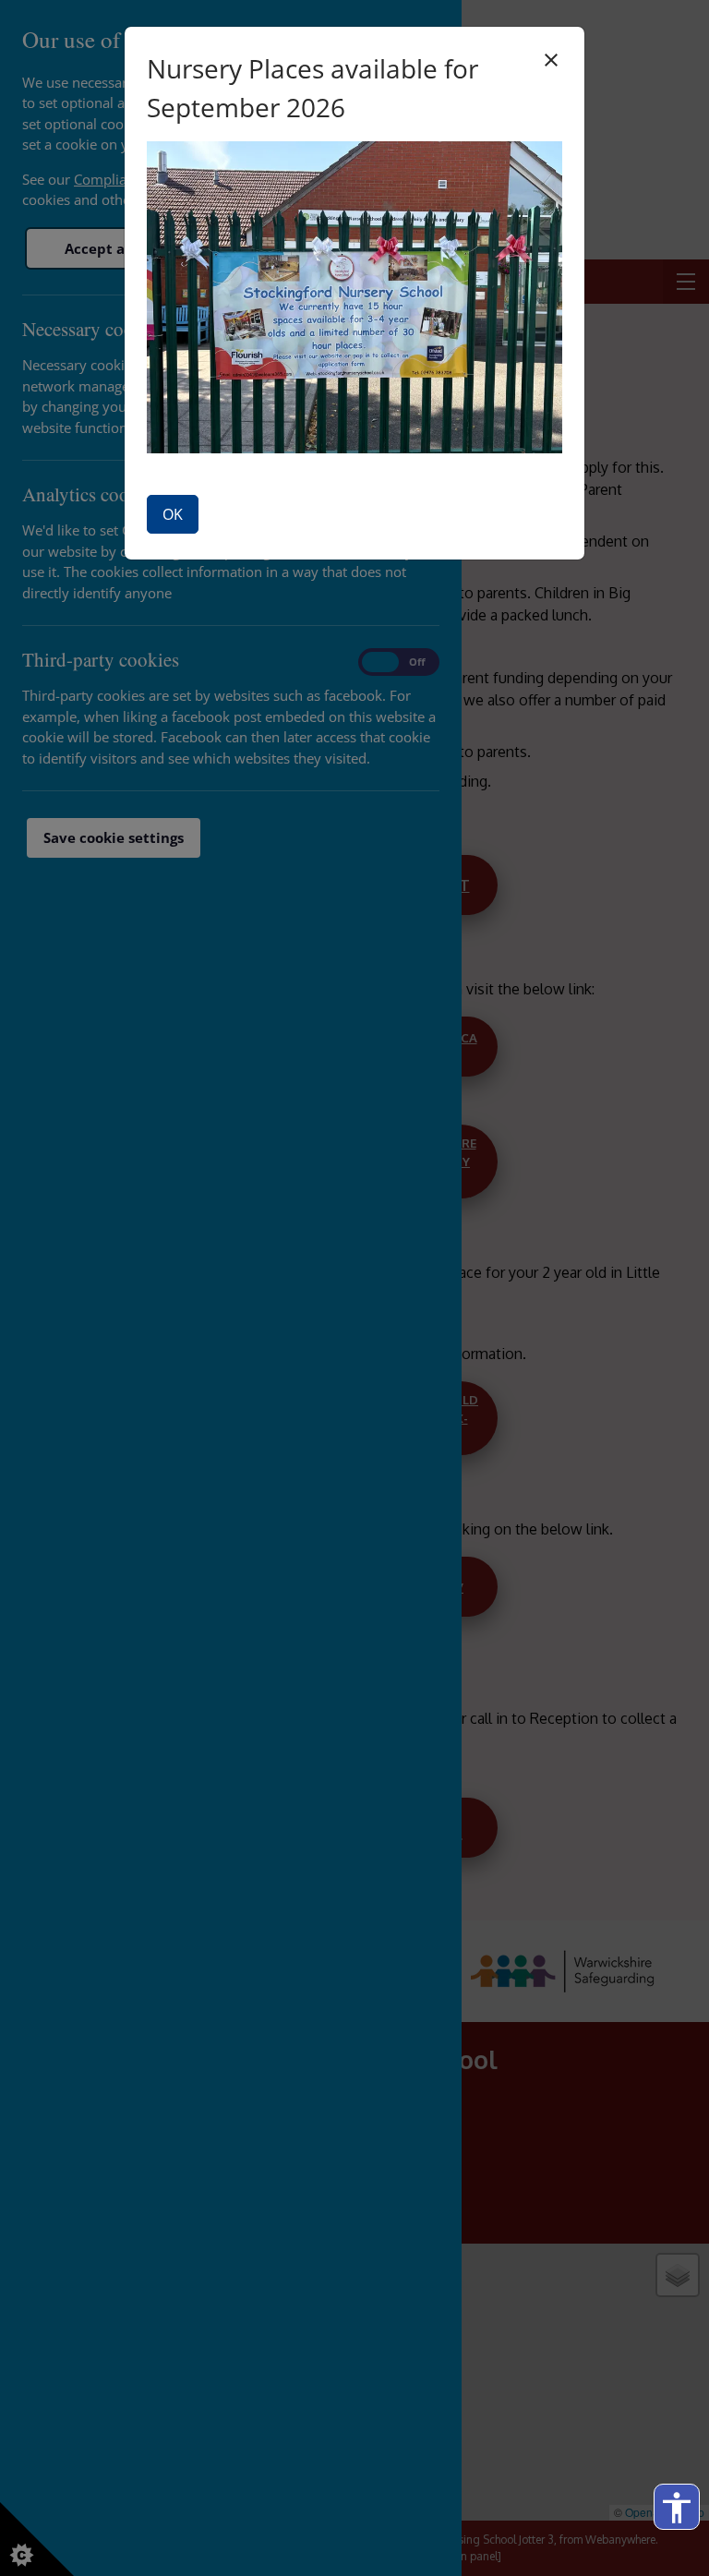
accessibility (677, 2508)
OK (173, 514)
